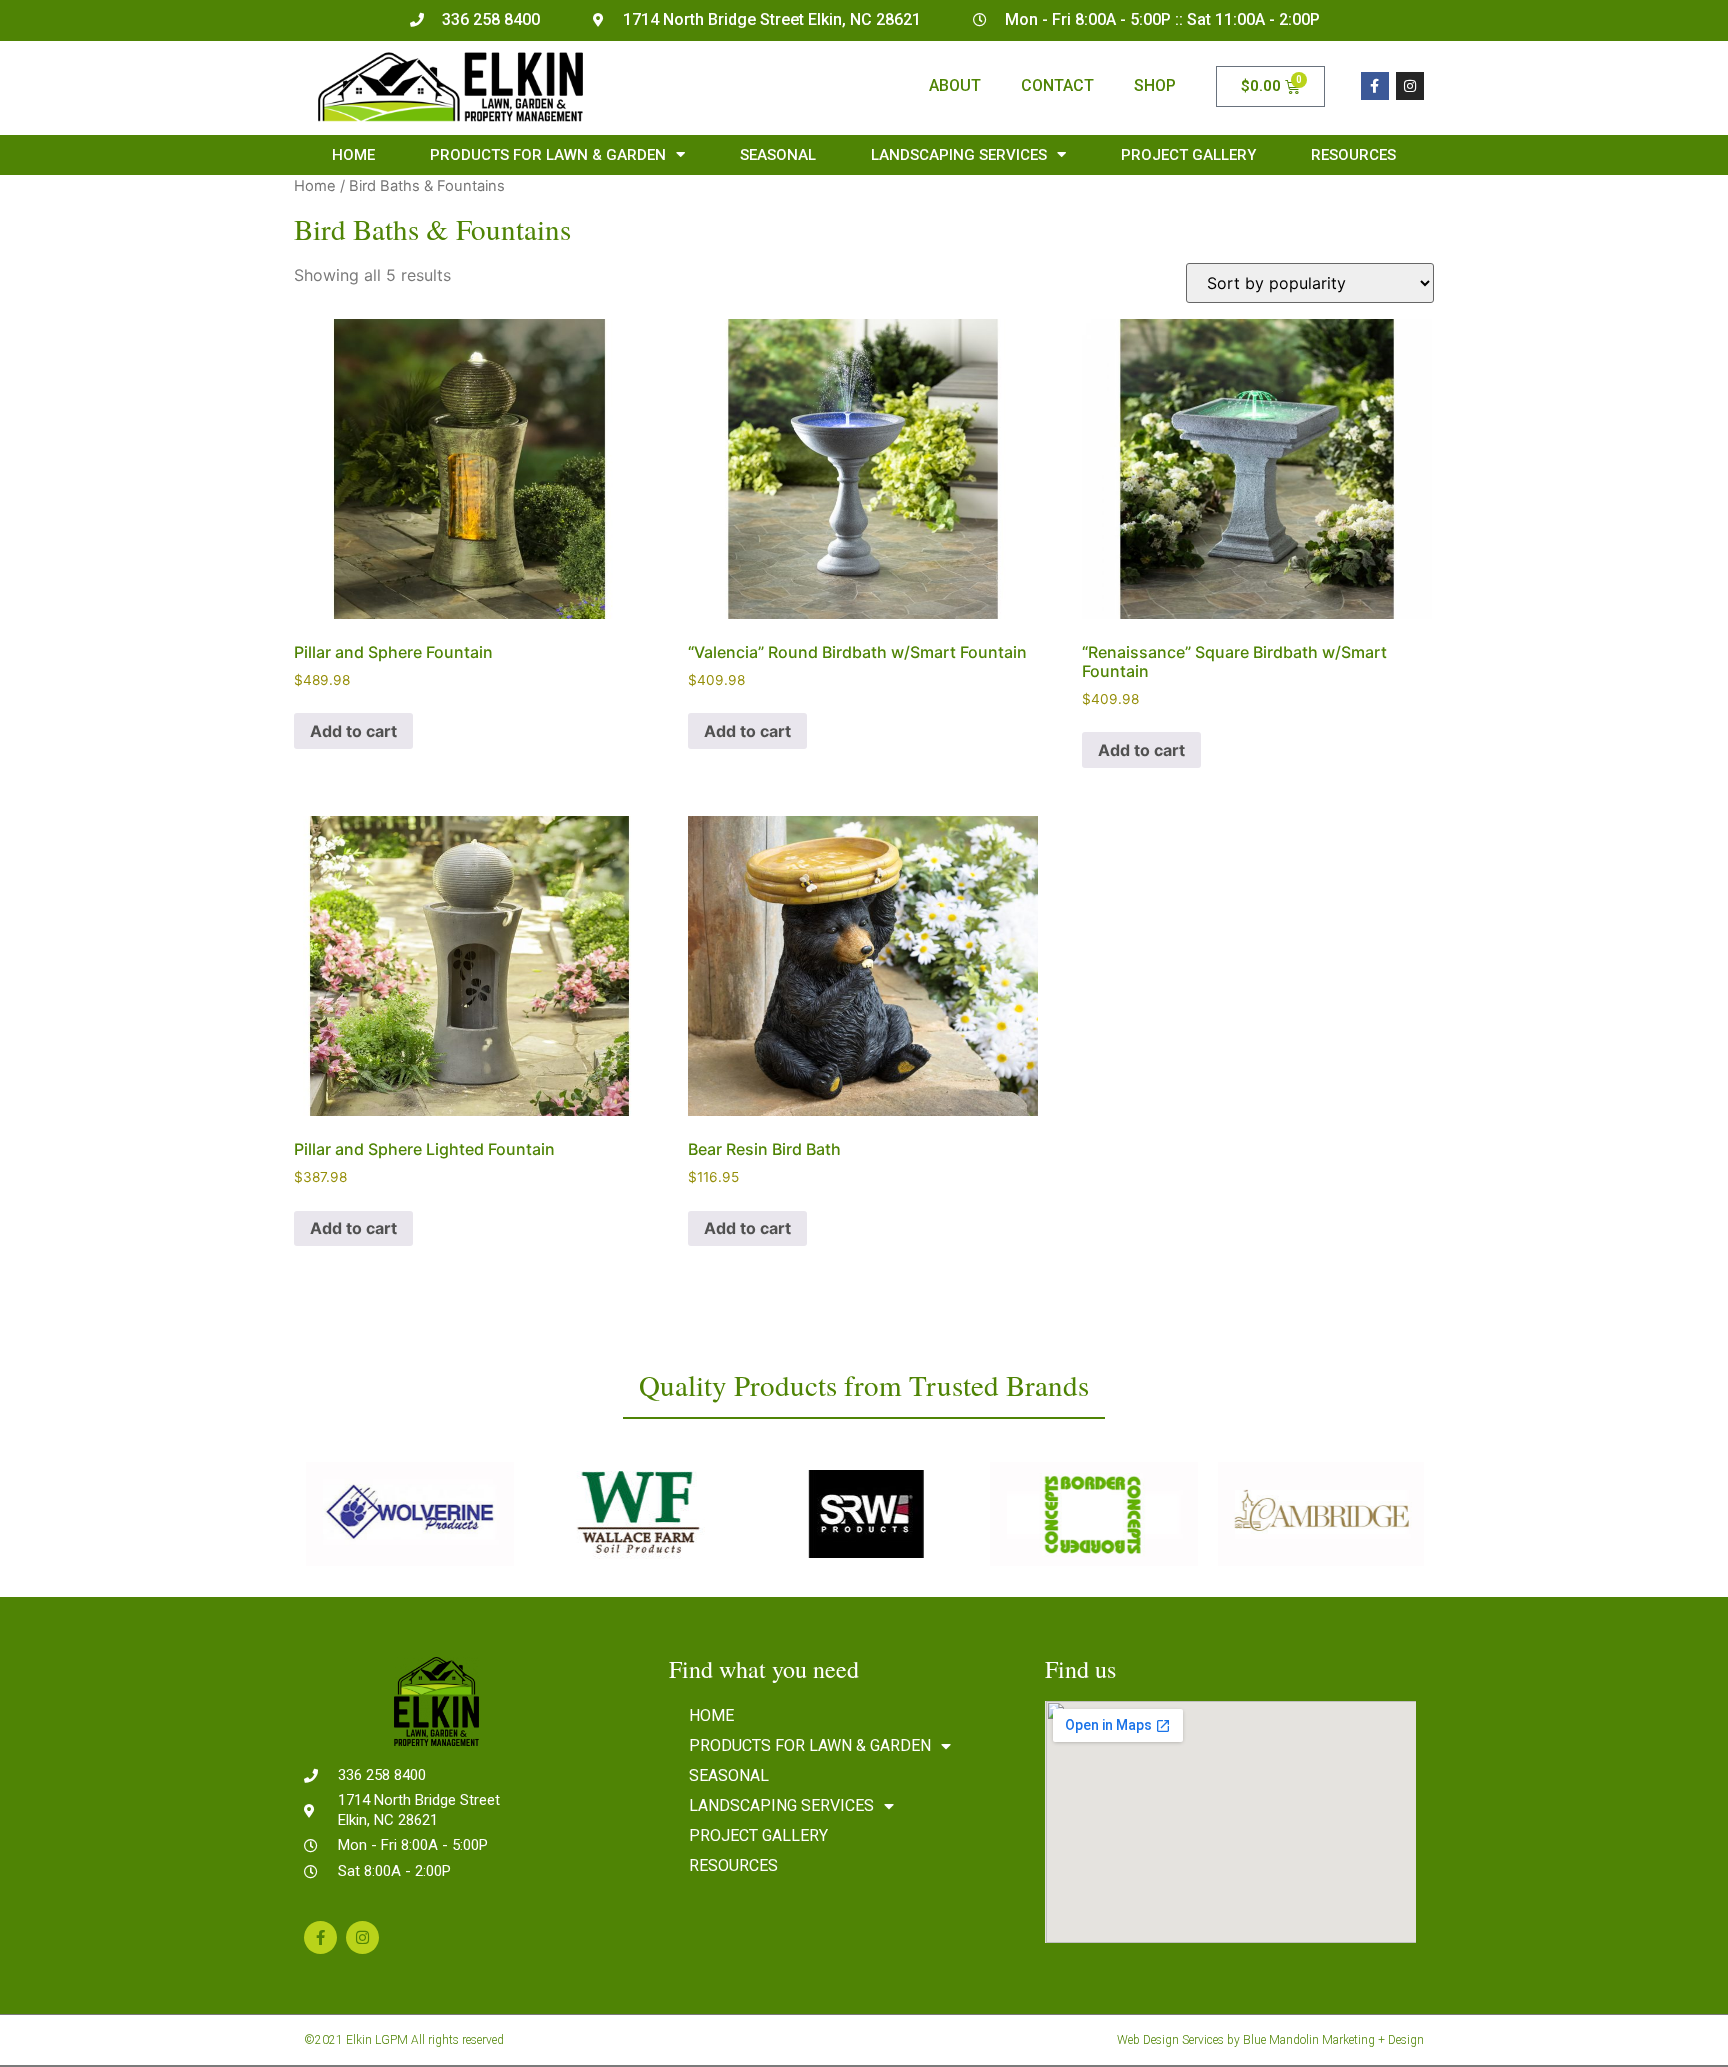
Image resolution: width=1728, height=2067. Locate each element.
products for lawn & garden (548, 155)
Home (315, 186)
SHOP (1155, 85)
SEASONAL (778, 155)
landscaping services (959, 155)
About (955, 85)
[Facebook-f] (1375, 86)
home (353, 155)
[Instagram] (1410, 86)
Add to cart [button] (353, 731)
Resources (1353, 155)
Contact (1057, 85)
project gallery (1188, 155)
